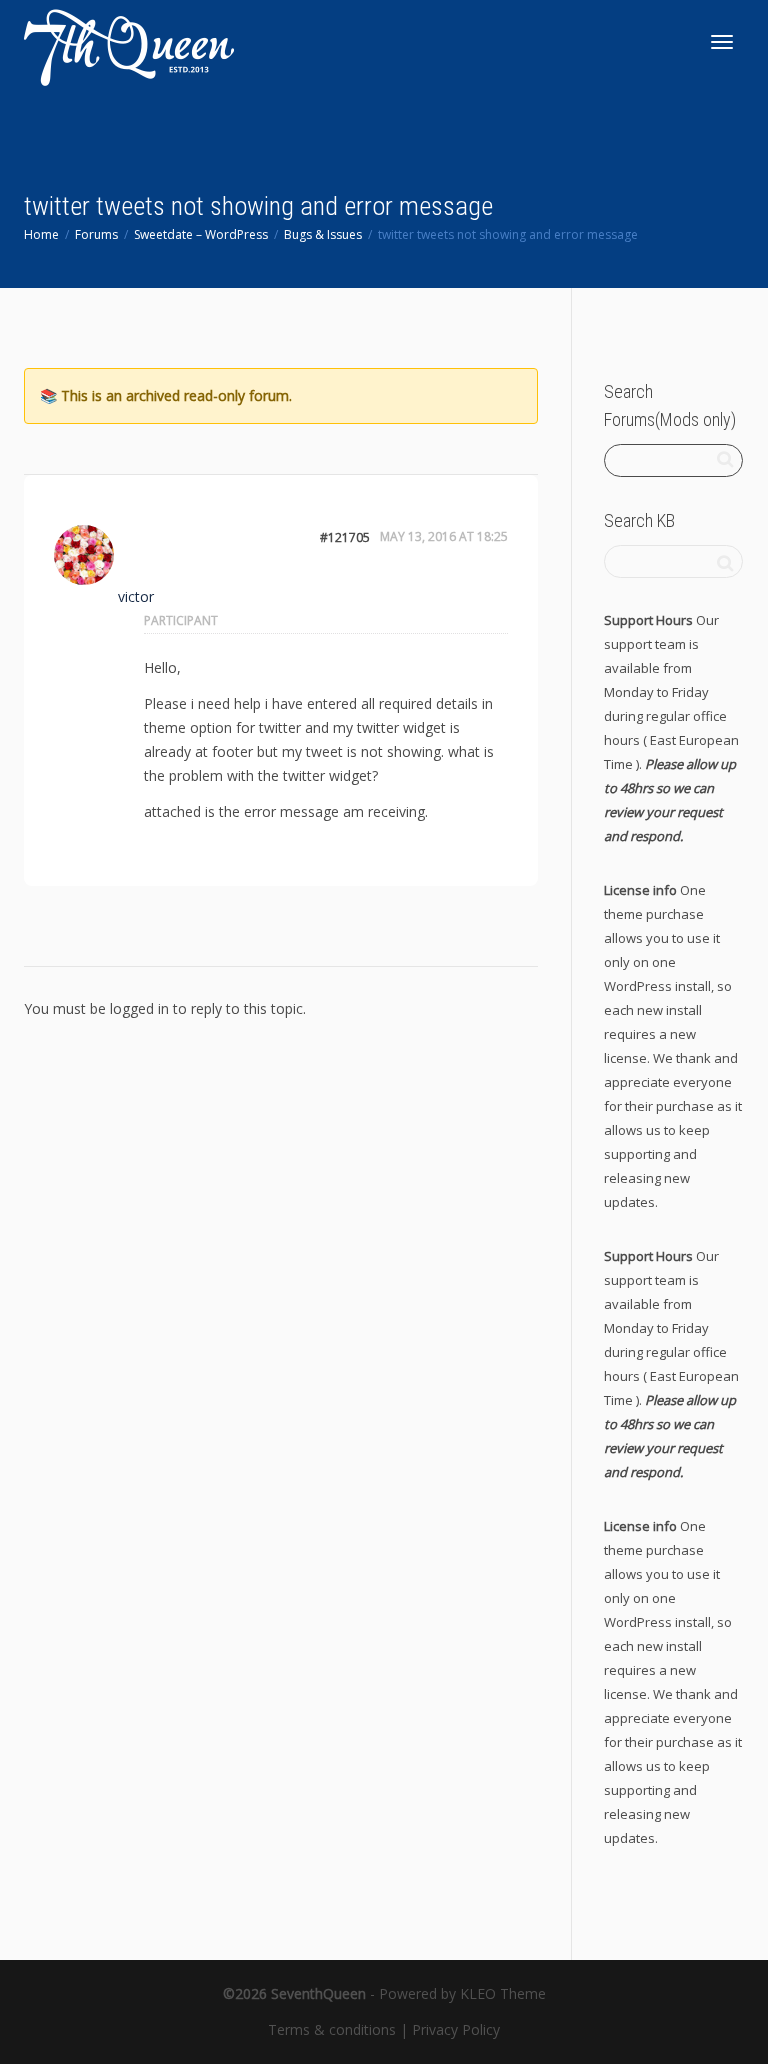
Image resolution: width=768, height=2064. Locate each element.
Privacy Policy (456, 2029)
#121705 (345, 537)
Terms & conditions (332, 2029)
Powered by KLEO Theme (462, 1993)
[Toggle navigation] (722, 42)
